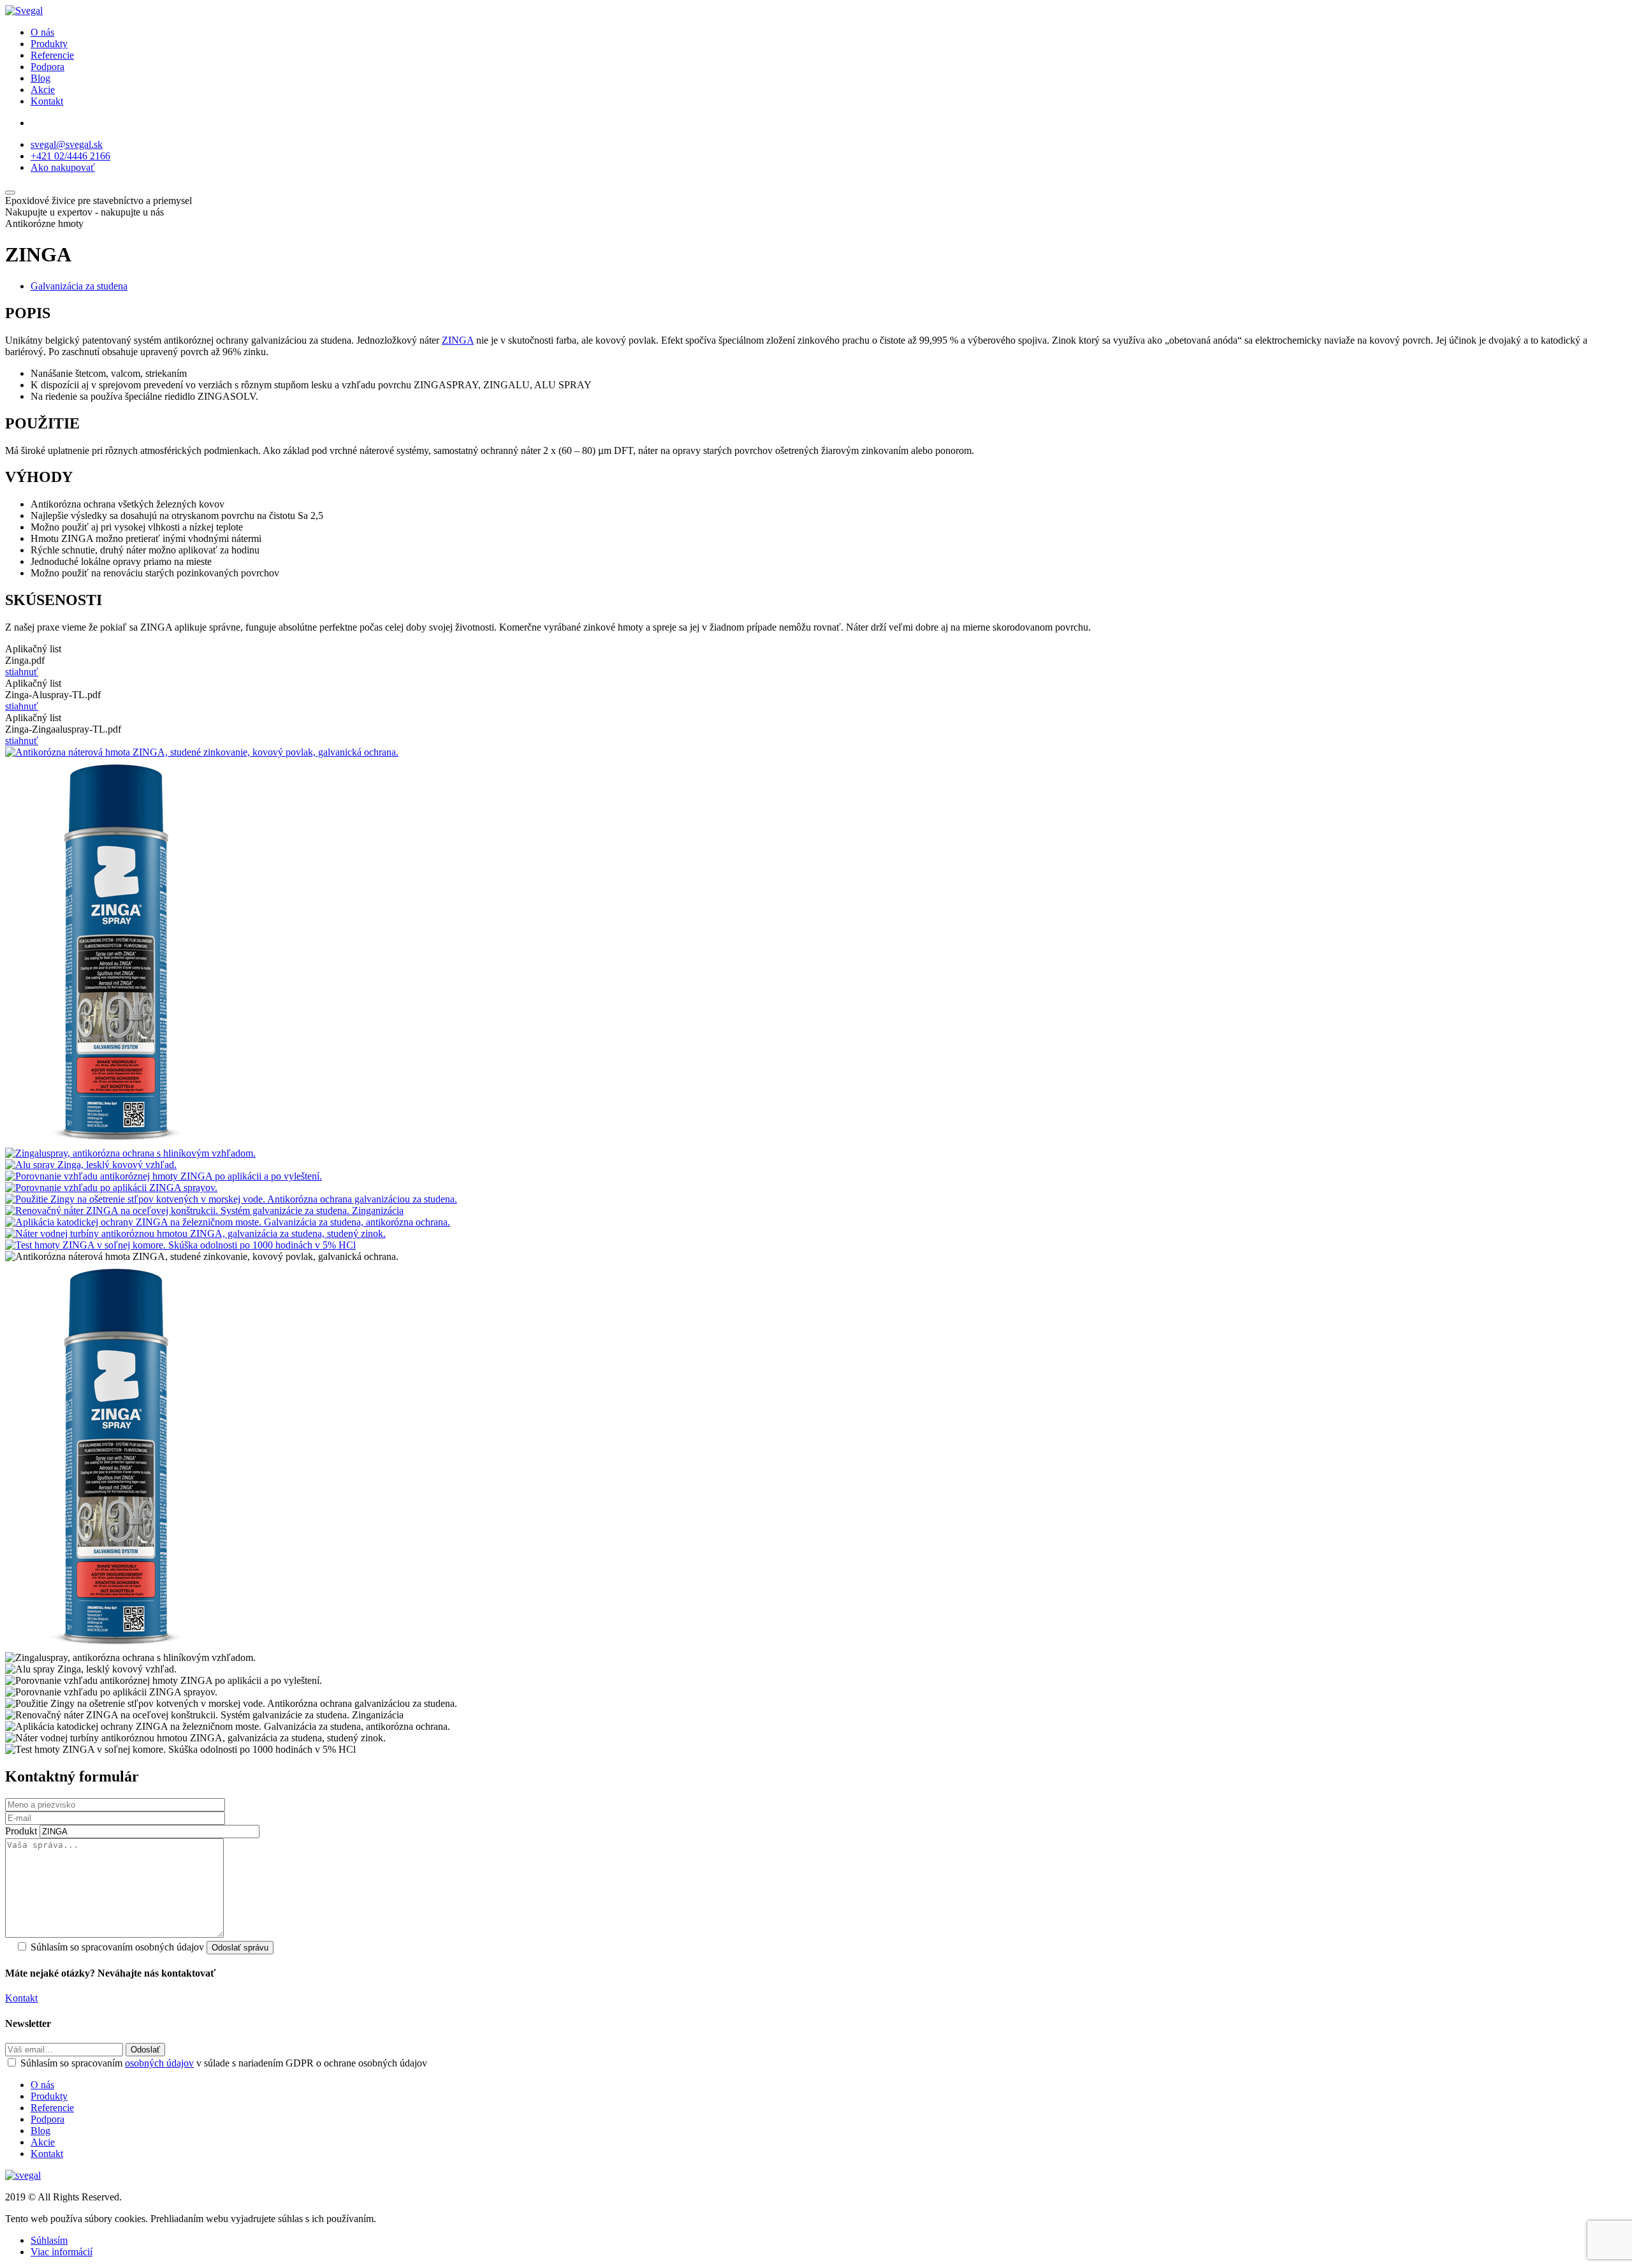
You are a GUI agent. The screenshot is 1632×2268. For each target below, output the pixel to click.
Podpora (47, 67)
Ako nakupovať (63, 167)
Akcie (43, 90)
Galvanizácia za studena (79, 286)
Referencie (52, 55)
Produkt (21, 1831)
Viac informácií (62, 2252)
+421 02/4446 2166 (70, 156)
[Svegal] (24, 11)
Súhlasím (49, 2240)
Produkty (49, 44)
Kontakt (47, 101)
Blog (40, 78)
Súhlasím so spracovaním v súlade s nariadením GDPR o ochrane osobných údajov (224, 2063)
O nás (42, 32)
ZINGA (458, 340)
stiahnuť (22, 672)
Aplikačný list (33, 649)
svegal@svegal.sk (67, 144)
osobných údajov (159, 2063)
